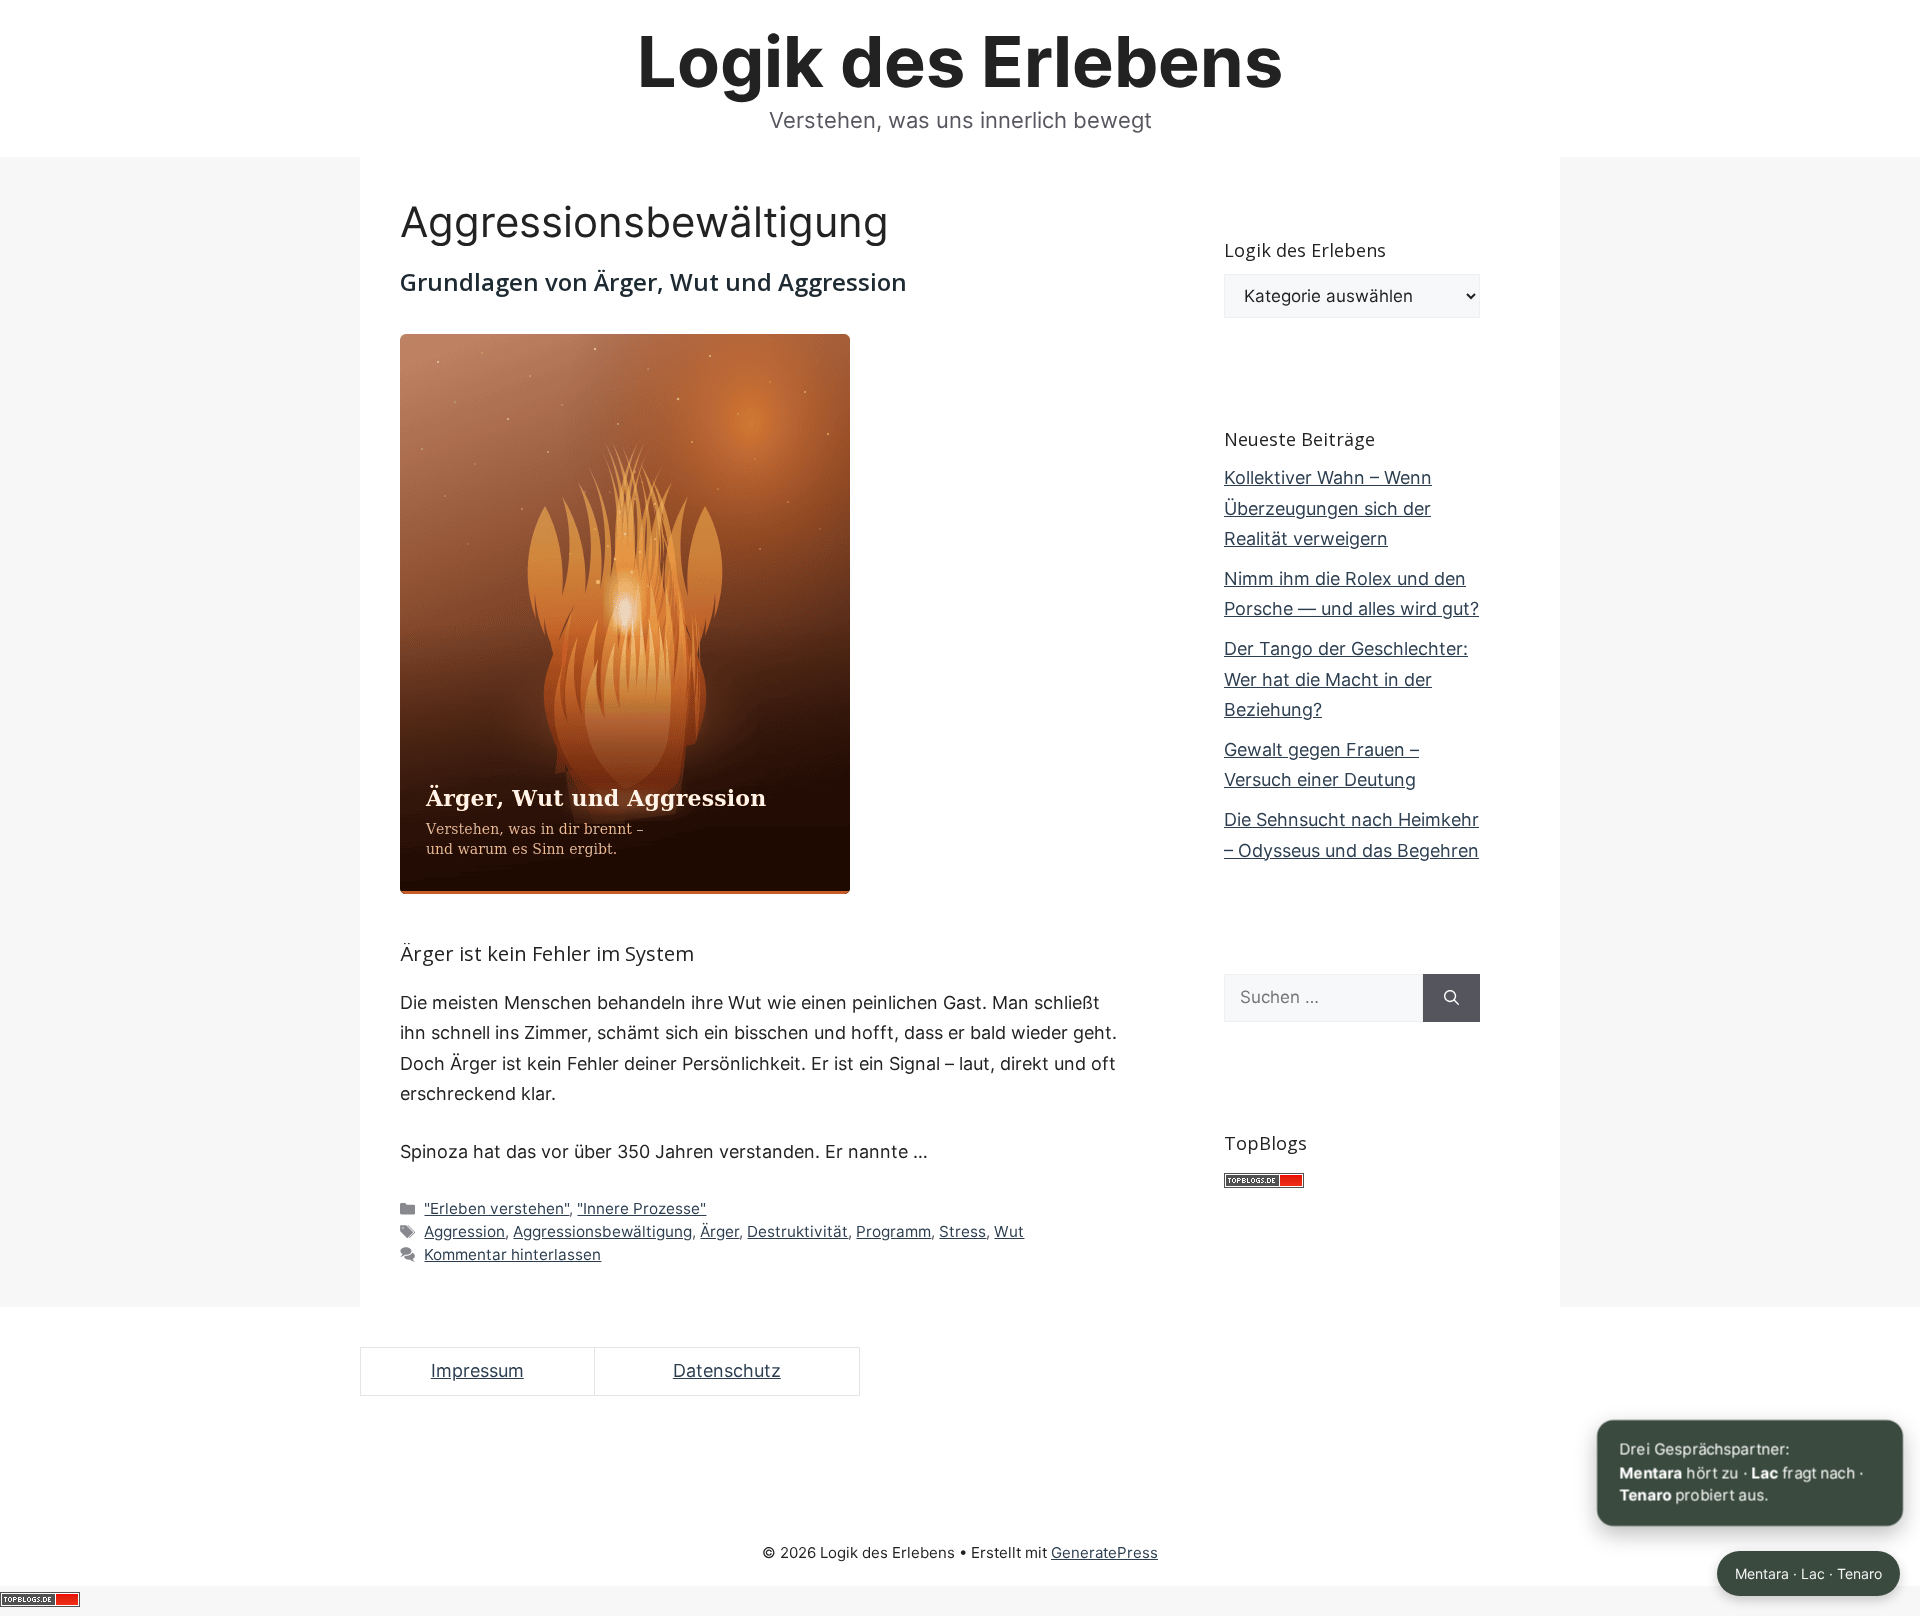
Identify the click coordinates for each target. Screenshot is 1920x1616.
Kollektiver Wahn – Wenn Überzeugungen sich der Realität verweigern (1328, 508)
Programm (893, 1231)
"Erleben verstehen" (496, 1208)
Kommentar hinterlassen (512, 1254)
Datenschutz (727, 1370)
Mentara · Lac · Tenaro (1808, 1573)
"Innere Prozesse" (641, 1208)
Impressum (477, 1370)
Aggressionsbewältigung (602, 1231)
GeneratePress (1104, 1552)
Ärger (719, 1231)
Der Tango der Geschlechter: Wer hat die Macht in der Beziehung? (1346, 679)
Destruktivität (797, 1231)
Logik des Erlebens (960, 61)
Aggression (464, 1231)
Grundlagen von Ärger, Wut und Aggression (653, 281)
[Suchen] (1451, 998)
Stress (962, 1231)
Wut (1009, 1231)
